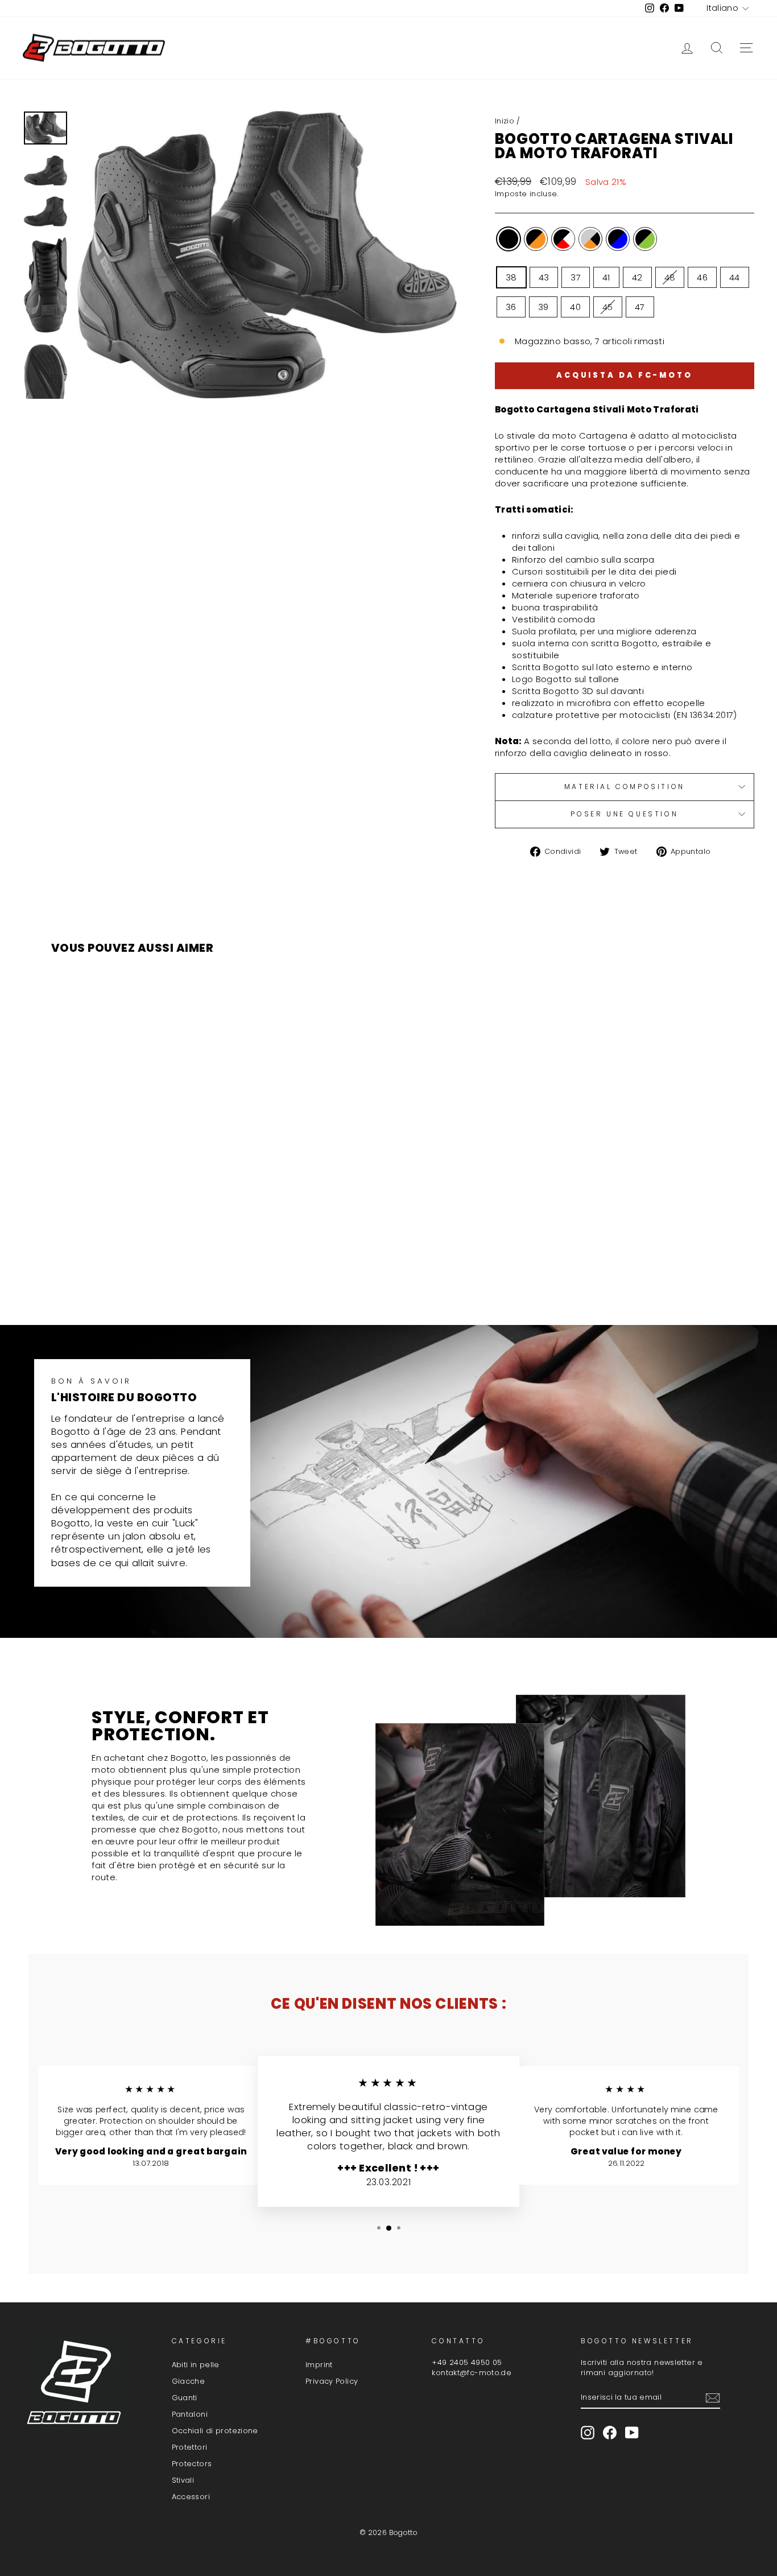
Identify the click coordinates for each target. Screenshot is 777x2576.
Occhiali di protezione (215, 2431)
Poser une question (624, 814)
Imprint (319, 2365)
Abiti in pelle (196, 2365)
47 (640, 307)
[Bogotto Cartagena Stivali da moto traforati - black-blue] (154, 1272)
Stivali (183, 2480)
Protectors (192, 2464)
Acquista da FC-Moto (625, 375)
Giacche (189, 2381)
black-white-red (563, 239)
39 (544, 307)
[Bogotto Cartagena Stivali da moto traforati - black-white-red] (123, 1272)
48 (670, 277)
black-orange (536, 239)
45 (608, 307)
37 (576, 277)
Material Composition (625, 787)
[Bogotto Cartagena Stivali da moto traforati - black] (92, 1272)
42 (637, 277)
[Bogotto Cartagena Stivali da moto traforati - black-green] (169, 1272)
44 (735, 277)
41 (606, 277)
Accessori (191, 2497)
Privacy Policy (332, 2381)
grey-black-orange (590, 239)
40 (575, 307)
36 (511, 307)
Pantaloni (190, 2414)
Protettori (190, 2447)
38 (511, 277)
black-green (645, 239)
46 (702, 277)
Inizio (505, 121)
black (509, 239)
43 (544, 277)
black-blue (618, 239)
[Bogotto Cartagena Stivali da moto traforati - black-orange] (108, 1272)
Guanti (185, 2398)
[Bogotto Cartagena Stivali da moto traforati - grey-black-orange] (139, 1272)
